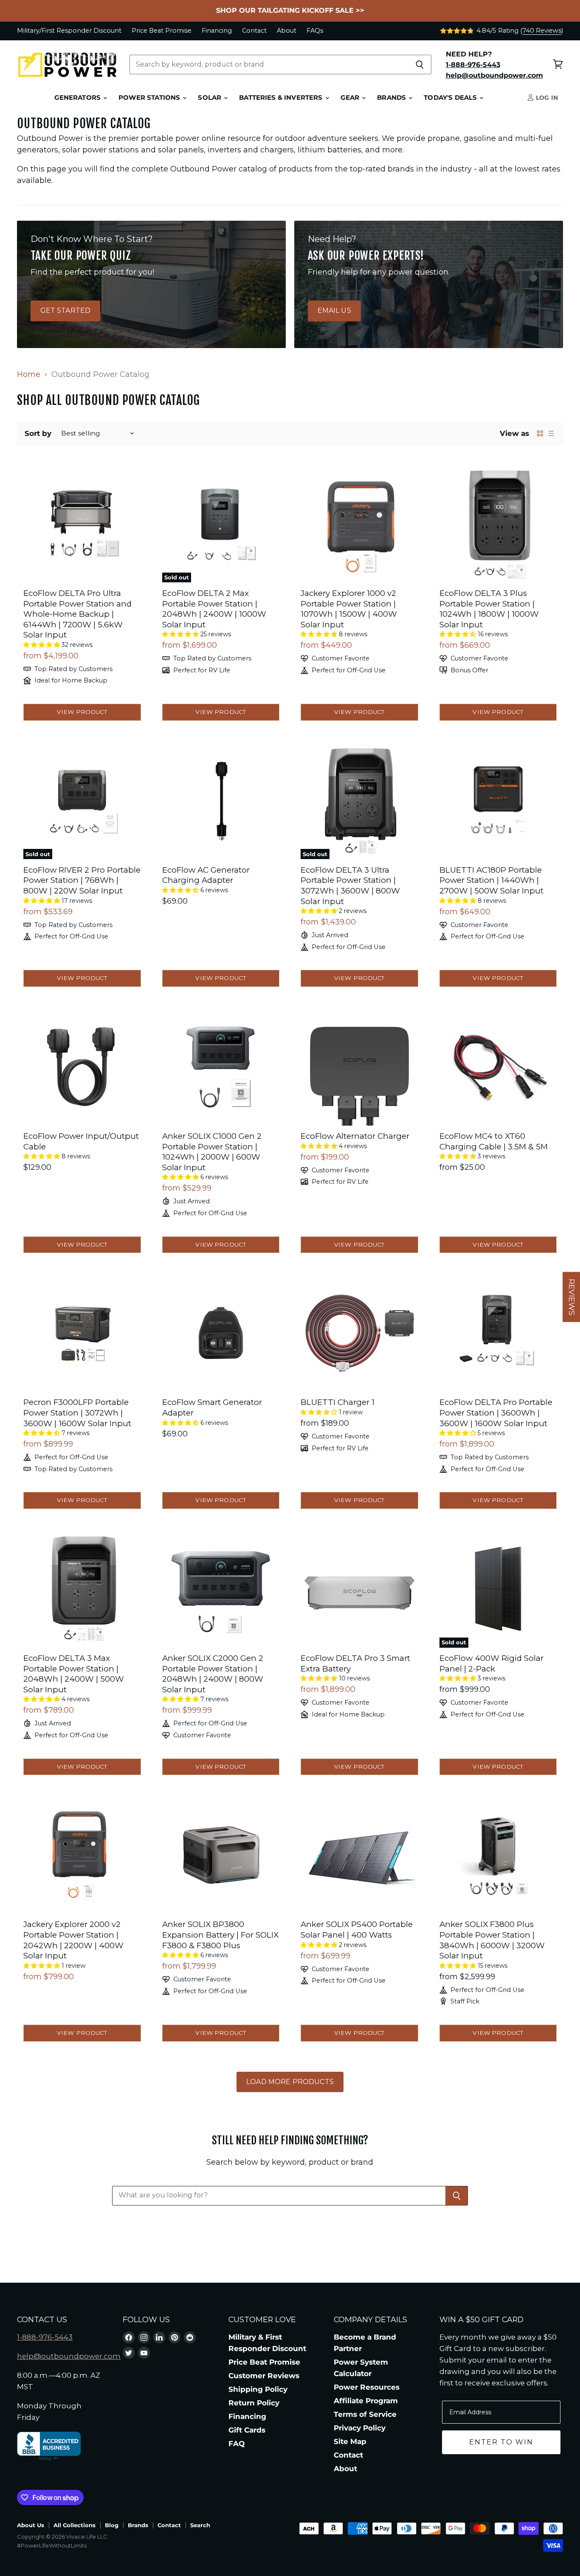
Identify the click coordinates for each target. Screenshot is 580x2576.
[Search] (420, 65)
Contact (254, 31)
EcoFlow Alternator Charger (355, 1136)
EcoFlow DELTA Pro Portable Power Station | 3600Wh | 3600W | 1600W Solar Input (496, 1413)
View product (82, 712)
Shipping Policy (258, 2389)
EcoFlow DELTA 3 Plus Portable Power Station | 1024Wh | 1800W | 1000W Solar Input (489, 609)
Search (200, 2525)
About (287, 31)
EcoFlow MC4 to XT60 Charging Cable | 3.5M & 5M (494, 1141)
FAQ (237, 2444)
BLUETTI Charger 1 (338, 1402)
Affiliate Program (366, 2401)
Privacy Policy (360, 2428)
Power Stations (150, 98)
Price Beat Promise (162, 31)
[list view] (551, 433)
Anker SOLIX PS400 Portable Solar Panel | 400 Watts (357, 1930)
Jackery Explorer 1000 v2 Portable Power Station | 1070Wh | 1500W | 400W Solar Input (349, 609)
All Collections (75, 2525)
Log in (546, 98)
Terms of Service (365, 2414)
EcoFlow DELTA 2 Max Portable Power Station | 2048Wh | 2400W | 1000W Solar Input (214, 609)
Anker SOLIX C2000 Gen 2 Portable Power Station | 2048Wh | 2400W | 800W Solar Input (213, 1674)
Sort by (38, 434)
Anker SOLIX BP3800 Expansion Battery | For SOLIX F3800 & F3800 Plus (220, 1935)
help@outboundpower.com (69, 2356)
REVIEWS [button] (572, 1297)
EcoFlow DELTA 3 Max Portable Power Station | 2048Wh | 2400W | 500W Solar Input (74, 1674)
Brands (392, 98)
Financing (217, 31)
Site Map (350, 2441)
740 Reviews (542, 31)
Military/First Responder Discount (69, 31)
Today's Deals (451, 98)
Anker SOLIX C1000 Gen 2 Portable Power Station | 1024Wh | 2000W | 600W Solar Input (212, 1152)
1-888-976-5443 (45, 2337)
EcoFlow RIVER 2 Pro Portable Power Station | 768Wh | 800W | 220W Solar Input (82, 880)
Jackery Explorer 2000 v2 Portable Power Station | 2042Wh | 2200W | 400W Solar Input (73, 1940)
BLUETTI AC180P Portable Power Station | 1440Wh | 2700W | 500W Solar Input (491, 880)
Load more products (290, 2082)
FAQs (315, 31)
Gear (351, 98)
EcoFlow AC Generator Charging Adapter (206, 875)
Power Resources (367, 2387)
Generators (79, 98)
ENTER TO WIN (501, 2442)
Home (29, 375)
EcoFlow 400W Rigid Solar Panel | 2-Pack (491, 1663)
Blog (112, 2525)
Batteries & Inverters (282, 98)
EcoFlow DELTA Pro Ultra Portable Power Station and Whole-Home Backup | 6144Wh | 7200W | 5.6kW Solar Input (77, 614)
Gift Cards (247, 2430)
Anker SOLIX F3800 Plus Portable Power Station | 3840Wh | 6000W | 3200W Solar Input (492, 1940)
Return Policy (254, 2403)
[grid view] (540, 433)
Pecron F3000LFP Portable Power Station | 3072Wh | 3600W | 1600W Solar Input (77, 1413)
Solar (210, 98)
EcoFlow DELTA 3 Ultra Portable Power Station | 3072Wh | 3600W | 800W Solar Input (350, 886)
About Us (31, 2525)
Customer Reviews (264, 2376)
